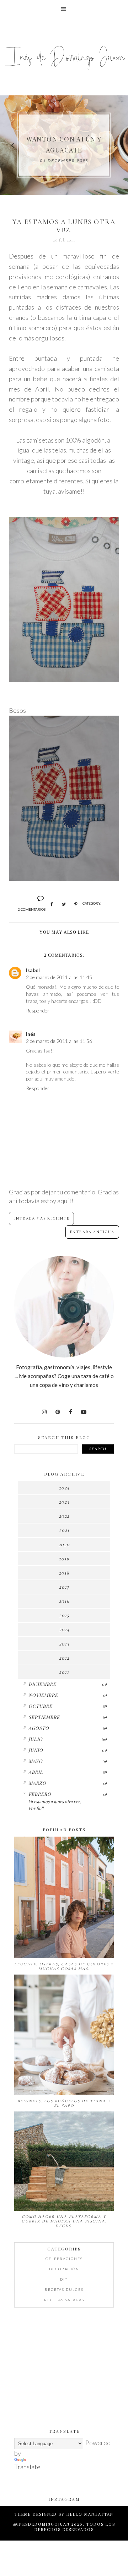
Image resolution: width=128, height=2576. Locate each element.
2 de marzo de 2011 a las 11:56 (59, 1041)
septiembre (44, 1717)
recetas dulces (64, 2289)
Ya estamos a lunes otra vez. (55, 1801)
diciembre (42, 1684)
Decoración (64, 2269)
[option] (64, 145)
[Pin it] (76, 904)
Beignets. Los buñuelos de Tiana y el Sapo (64, 2103)
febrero (40, 1794)
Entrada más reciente (41, 1218)
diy (64, 2279)
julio (36, 1739)
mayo (36, 1761)
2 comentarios (32, 909)
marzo (37, 1783)
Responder (38, 1011)
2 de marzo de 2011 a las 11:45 (59, 977)
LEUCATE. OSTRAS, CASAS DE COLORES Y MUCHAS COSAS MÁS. (64, 1966)
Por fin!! (36, 1808)
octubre (40, 1706)
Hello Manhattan (90, 2514)
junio (36, 1750)
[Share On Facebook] (52, 904)
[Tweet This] (64, 904)
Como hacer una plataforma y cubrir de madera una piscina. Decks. (64, 2221)
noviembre (43, 1695)
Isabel (33, 970)
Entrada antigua (92, 1232)
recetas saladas (64, 2300)
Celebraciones (64, 2259)
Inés (31, 1034)
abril (36, 1772)
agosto (39, 1728)
